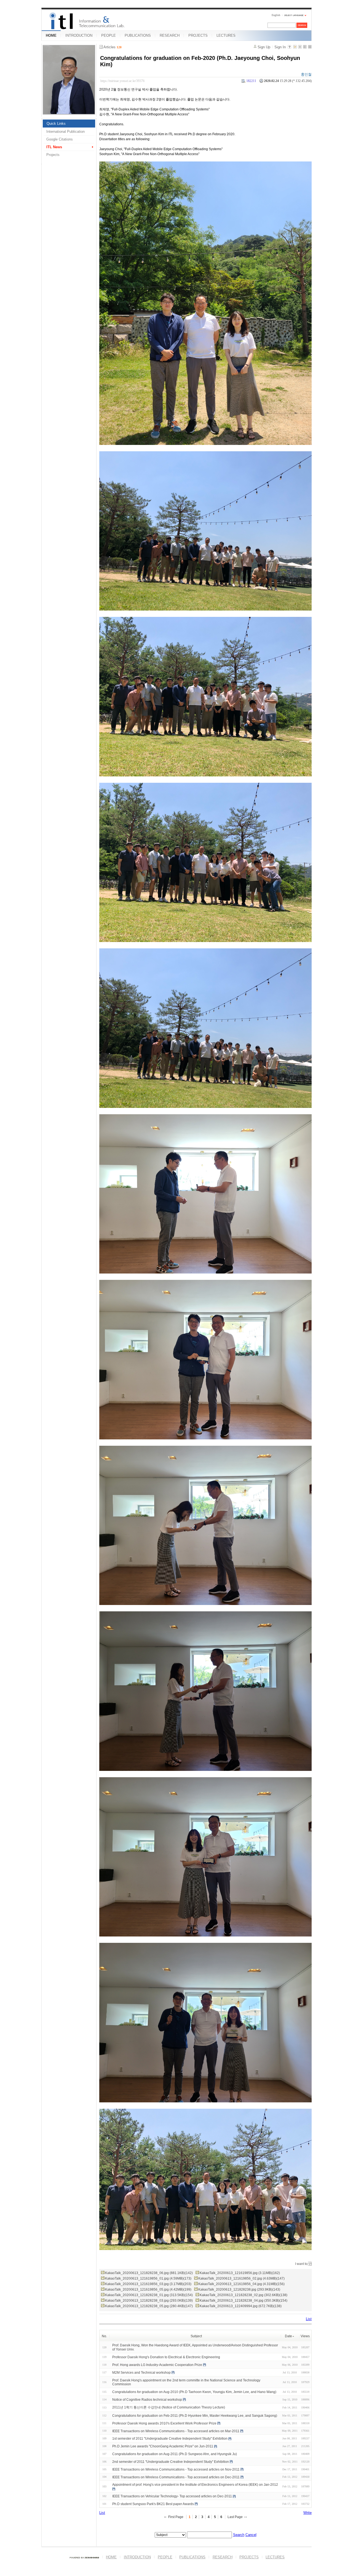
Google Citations (60, 139)
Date (288, 2336)
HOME (51, 35)
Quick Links (56, 124)
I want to (301, 2264)
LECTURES (226, 35)
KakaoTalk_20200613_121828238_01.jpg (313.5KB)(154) (149, 2295)
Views (305, 2336)
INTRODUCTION (79, 35)
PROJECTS (198, 35)
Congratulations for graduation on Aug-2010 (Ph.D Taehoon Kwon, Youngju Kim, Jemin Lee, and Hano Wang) (194, 2392)
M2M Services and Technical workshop (141, 2373)
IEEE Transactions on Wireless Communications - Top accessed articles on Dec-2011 (176, 2477)
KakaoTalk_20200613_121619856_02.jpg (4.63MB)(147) (241, 2278)
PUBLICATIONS (138, 35)
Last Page (235, 2517)
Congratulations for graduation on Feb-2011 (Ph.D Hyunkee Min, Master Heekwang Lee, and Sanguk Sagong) (195, 2416)
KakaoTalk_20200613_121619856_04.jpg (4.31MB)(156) (241, 2284)
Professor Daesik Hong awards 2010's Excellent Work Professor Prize (164, 2423)
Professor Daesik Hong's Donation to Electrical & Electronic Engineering (166, 2357)
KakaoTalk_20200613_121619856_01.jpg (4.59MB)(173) (148, 2278)
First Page (176, 2517)
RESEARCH (170, 35)
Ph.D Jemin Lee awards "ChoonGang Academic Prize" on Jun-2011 (163, 2446)
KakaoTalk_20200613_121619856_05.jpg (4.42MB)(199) (148, 2290)
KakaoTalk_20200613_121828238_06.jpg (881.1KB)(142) (149, 2273)
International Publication (65, 132)
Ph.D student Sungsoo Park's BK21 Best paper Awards (153, 2504)
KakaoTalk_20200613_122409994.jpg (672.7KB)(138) (241, 2306)
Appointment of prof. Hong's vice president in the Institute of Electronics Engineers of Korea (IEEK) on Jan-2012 (195, 2485)
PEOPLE (109, 35)
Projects (53, 155)
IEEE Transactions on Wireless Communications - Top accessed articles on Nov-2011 (176, 2469)
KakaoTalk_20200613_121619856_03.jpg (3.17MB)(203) (148, 2284)
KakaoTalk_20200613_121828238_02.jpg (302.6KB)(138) (244, 2295)
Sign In (280, 47)
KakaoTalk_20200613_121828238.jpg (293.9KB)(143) (239, 2290)
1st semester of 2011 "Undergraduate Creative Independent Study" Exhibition (170, 2439)
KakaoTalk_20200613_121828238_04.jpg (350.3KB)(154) (244, 2301)
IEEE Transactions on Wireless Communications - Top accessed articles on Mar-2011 (176, 2431)
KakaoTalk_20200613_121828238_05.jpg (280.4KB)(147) (149, 2306)
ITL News (54, 147)
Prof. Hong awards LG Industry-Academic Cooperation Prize (157, 2365)
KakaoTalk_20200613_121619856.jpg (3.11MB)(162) (240, 2273)
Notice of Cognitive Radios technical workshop (147, 2400)
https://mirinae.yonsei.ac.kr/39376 (122, 81)
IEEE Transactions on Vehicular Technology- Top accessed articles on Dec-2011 (172, 2496)
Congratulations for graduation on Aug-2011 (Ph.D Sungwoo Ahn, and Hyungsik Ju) (175, 2454)
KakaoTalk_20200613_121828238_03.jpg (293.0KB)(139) (149, 2301)
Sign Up (264, 47)
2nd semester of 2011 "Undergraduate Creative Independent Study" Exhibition (171, 2462)
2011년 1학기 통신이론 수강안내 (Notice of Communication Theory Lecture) (169, 2407)
